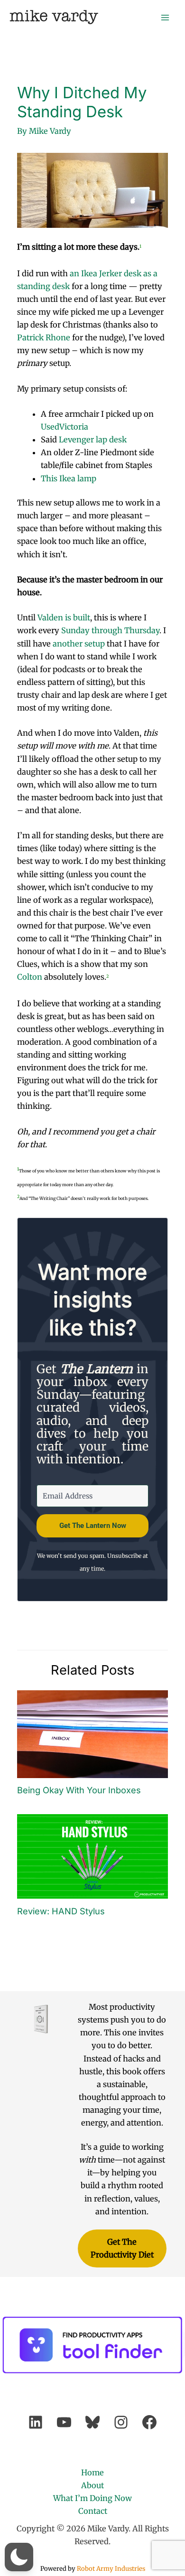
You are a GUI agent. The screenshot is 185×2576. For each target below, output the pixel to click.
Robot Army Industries (111, 2569)
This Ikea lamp (69, 478)
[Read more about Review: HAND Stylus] (92, 1856)
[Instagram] (121, 2422)
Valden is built (64, 618)
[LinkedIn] (36, 2422)
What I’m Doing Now (92, 2498)
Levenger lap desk (93, 440)
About (92, 2485)
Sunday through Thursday (110, 630)
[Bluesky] (92, 2422)
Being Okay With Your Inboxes (79, 1790)
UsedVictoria (65, 427)
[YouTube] (64, 2422)
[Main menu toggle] (165, 17)
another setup (79, 644)
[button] (19, 2557)
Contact (93, 2511)
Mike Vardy (54, 17)
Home (92, 2473)
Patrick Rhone (44, 337)
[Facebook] (149, 2422)
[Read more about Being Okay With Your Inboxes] (92, 1733)
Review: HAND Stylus (61, 1911)
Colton (30, 977)
